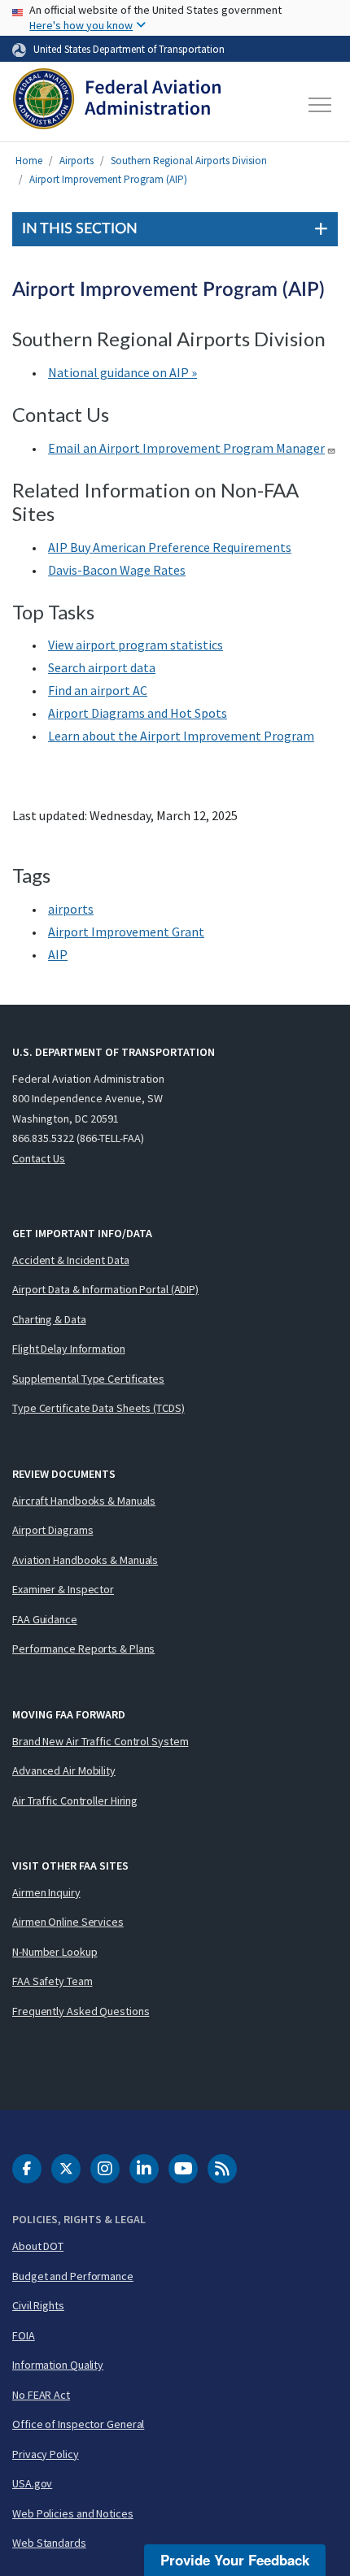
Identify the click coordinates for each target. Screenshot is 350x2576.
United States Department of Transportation (129, 49)
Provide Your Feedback (235, 2560)
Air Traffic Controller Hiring (75, 1801)
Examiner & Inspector (63, 1589)
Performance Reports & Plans (83, 1649)
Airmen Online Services (68, 1922)
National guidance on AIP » (122, 372)
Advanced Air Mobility (64, 1770)
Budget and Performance (73, 2276)
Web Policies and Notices (73, 2513)
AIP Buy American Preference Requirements (170, 547)
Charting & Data (49, 1319)
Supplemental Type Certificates (88, 1379)
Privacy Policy (46, 2454)
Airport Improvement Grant (126, 932)
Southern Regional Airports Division (189, 161)
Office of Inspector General (78, 2424)
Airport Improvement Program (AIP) (108, 179)
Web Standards (49, 2543)
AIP (58, 954)
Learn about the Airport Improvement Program (181, 736)
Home (29, 161)
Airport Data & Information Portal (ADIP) (105, 1289)
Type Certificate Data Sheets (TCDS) (98, 1408)
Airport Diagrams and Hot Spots (138, 713)
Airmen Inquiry (46, 1892)
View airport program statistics (136, 645)
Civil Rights (38, 2305)
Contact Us (39, 1158)
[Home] (117, 105)
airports (71, 909)
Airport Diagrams (52, 1530)
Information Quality (58, 2365)
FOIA (24, 2335)
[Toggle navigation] (321, 105)
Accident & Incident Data (71, 1260)
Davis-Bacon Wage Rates (117, 570)
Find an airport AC (98, 690)
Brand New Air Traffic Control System (100, 1741)
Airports (77, 161)
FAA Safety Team (52, 1981)
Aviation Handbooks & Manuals (85, 1560)
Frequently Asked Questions (81, 2011)
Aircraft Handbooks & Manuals (84, 1501)
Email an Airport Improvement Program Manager (186, 448)
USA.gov (32, 2483)
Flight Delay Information (69, 1349)
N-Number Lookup (55, 1952)
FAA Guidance (45, 1619)
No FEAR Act (41, 2395)
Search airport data (102, 667)
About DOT (38, 2246)
